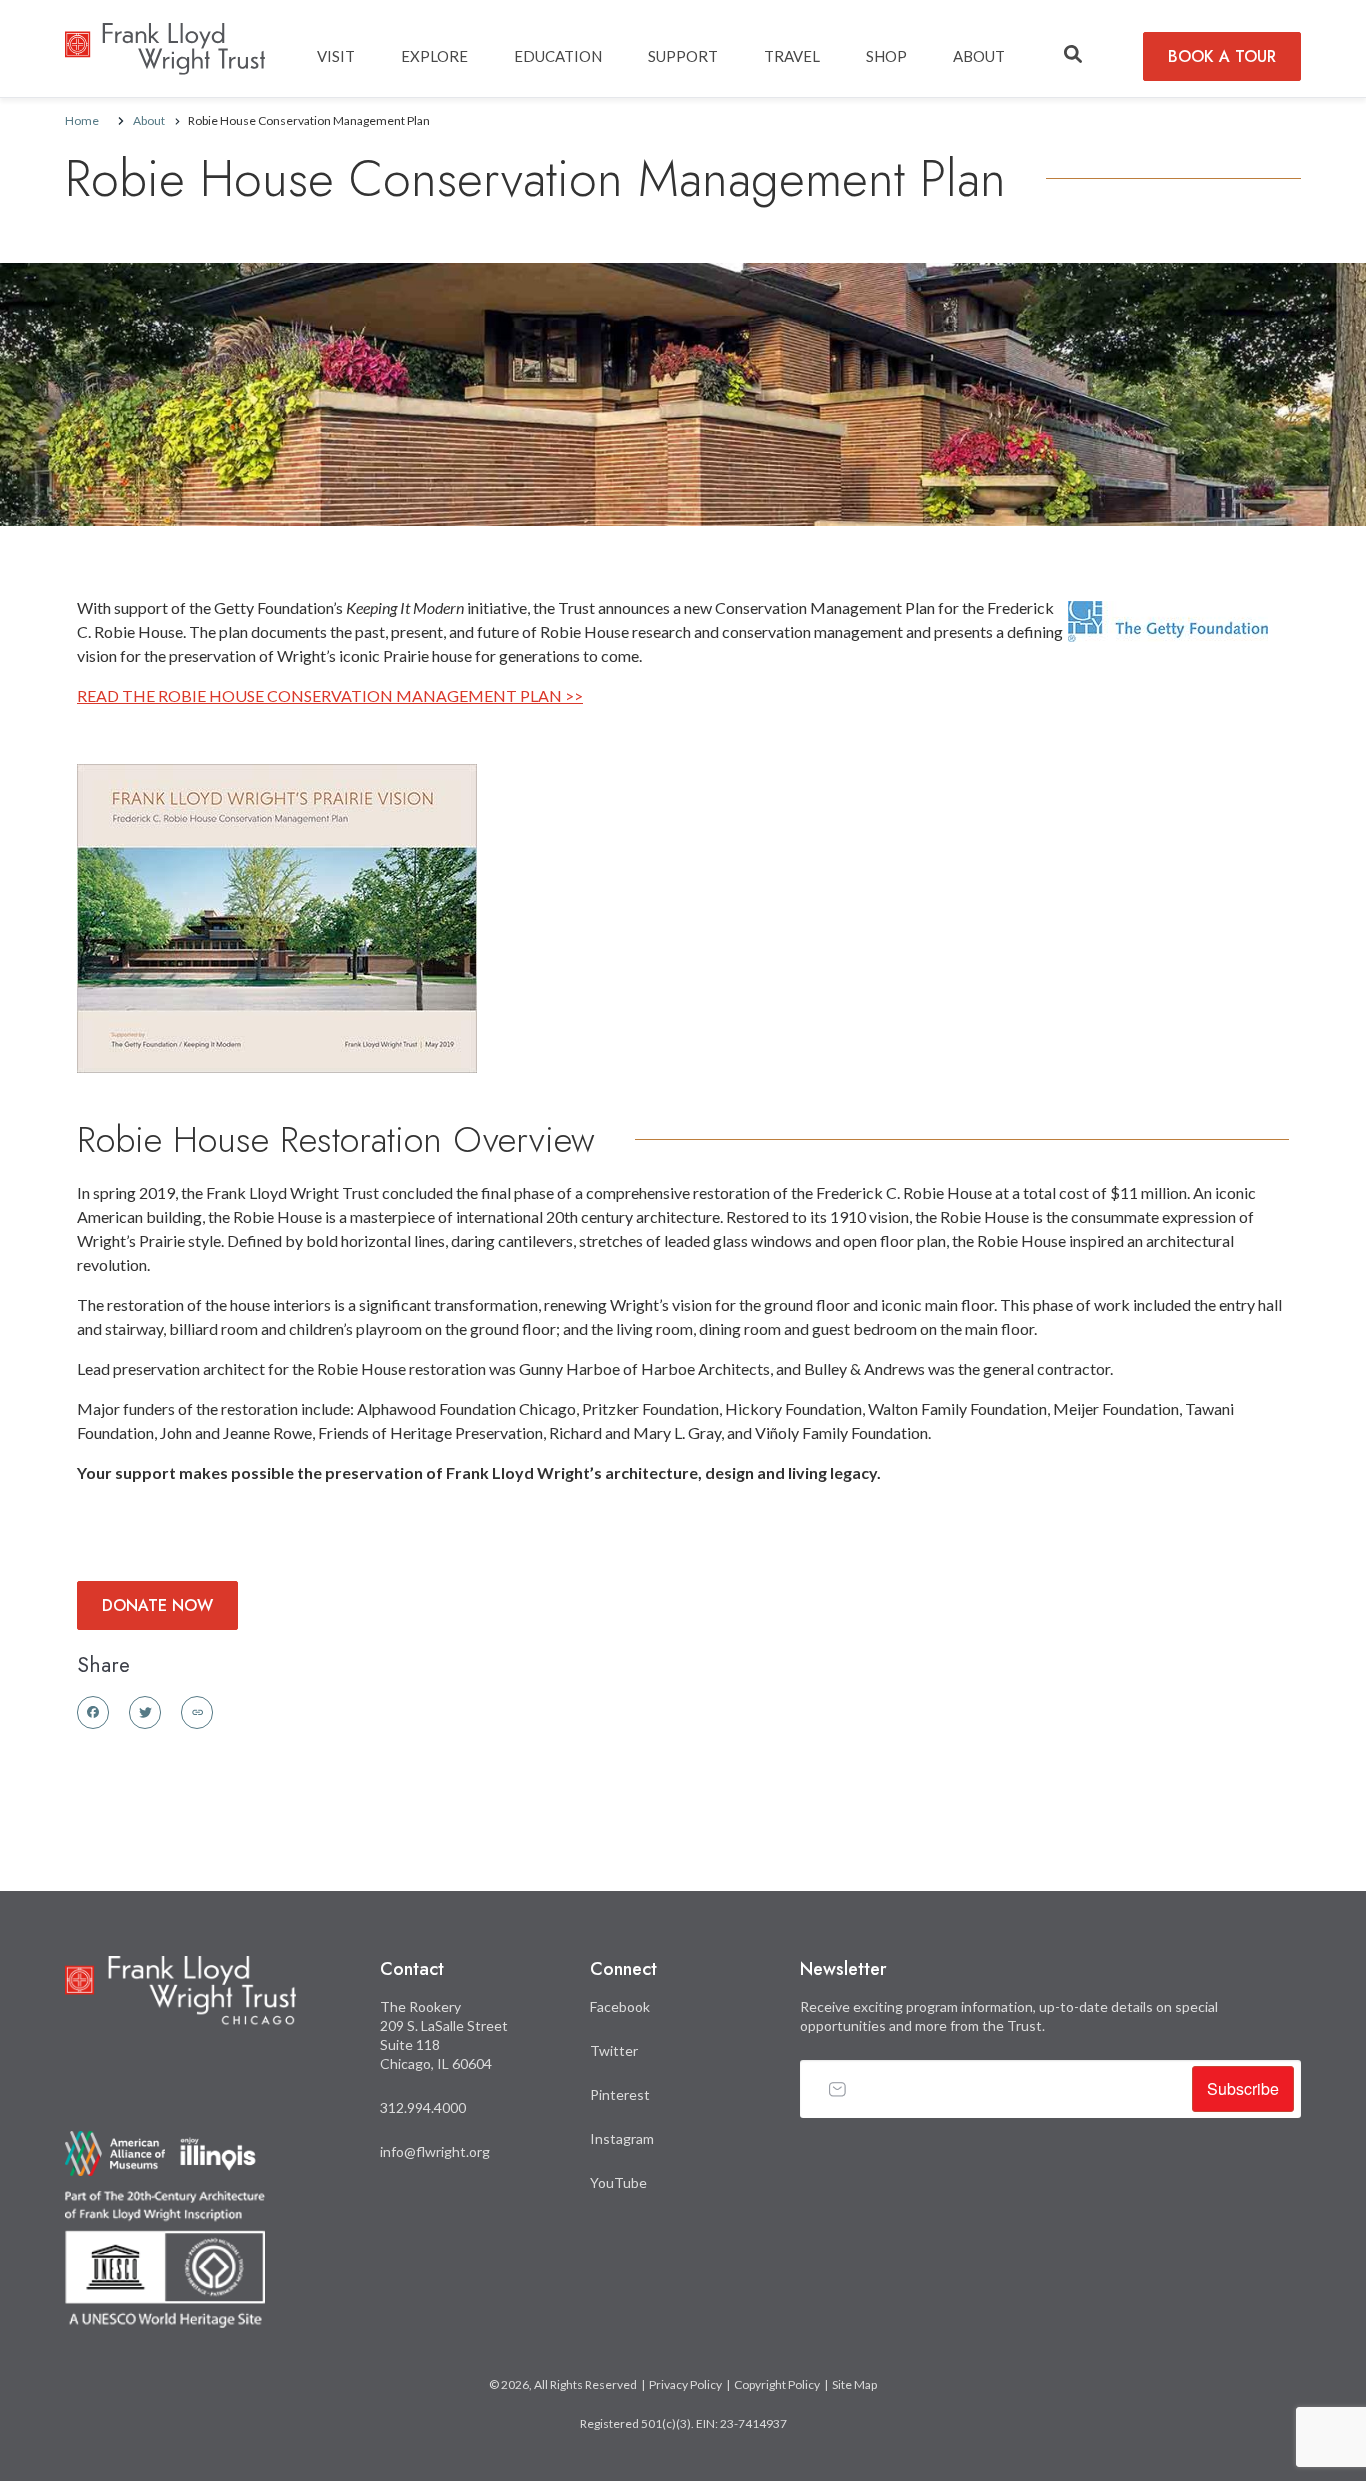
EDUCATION (558, 56)
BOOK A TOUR (1222, 56)
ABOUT (979, 56)
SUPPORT (683, 56)
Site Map (854, 2384)
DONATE (157, 1605)
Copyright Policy (777, 2384)
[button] (1073, 55)
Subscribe (1243, 2088)
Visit (336, 56)
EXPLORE (434, 56)
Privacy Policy (685, 2384)
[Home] (165, 38)
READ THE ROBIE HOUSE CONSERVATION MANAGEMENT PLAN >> (330, 695)
